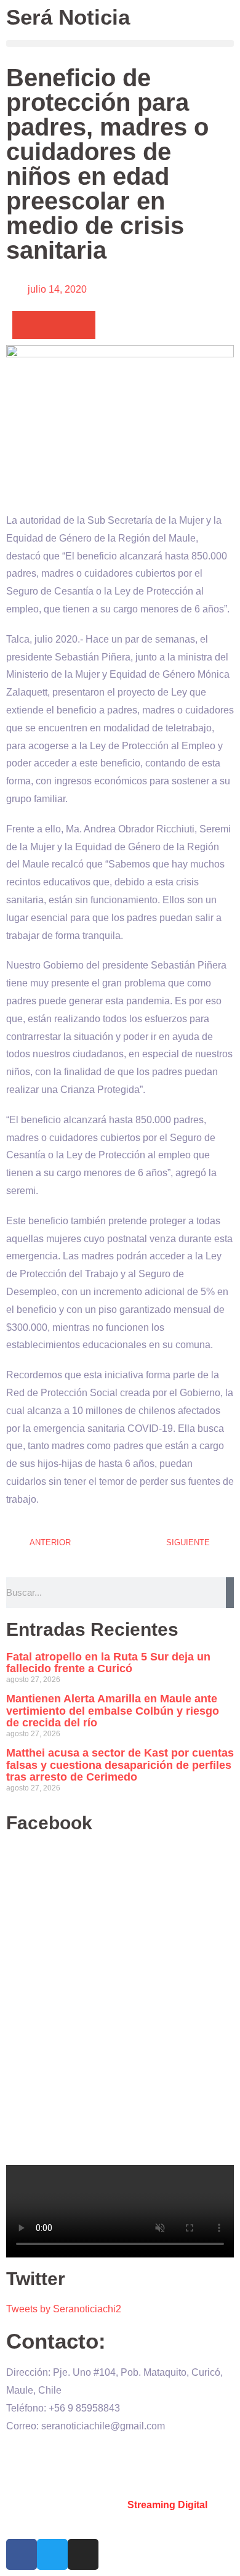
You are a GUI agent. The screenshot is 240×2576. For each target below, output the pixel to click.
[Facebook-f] (22, 2554)
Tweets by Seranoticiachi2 (64, 2309)
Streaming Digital (167, 2505)
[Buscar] (230, 1593)
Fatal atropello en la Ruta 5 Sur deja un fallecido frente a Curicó (108, 1663)
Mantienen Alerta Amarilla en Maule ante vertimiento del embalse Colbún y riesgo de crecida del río (113, 1711)
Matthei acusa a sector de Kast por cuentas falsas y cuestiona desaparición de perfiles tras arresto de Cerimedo (120, 1765)
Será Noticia (68, 17)
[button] (120, 43)
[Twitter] (52, 2554)
